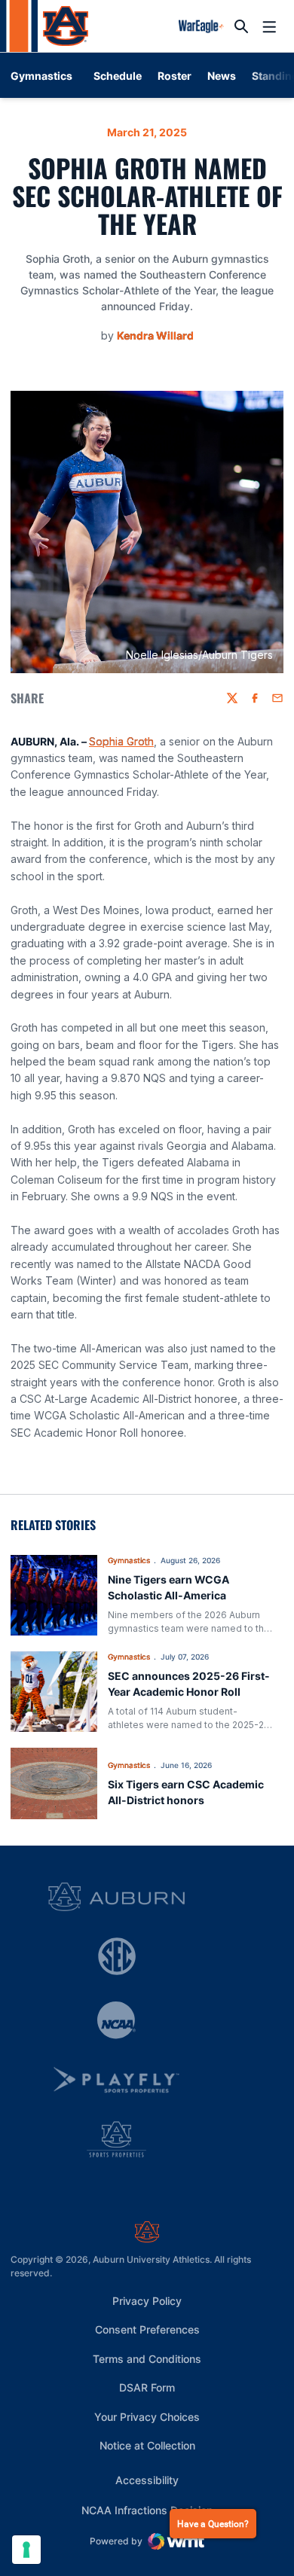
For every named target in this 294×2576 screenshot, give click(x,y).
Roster (175, 76)
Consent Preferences (147, 2329)
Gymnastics (129, 1560)
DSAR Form (147, 2387)
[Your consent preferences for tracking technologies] (26, 2550)
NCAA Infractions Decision (147, 2510)
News (222, 76)
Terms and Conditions (147, 2359)
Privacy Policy (147, 2301)
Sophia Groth (121, 741)
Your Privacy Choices (147, 2417)
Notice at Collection (147, 2445)
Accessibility (147, 2480)
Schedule (118, 76)
